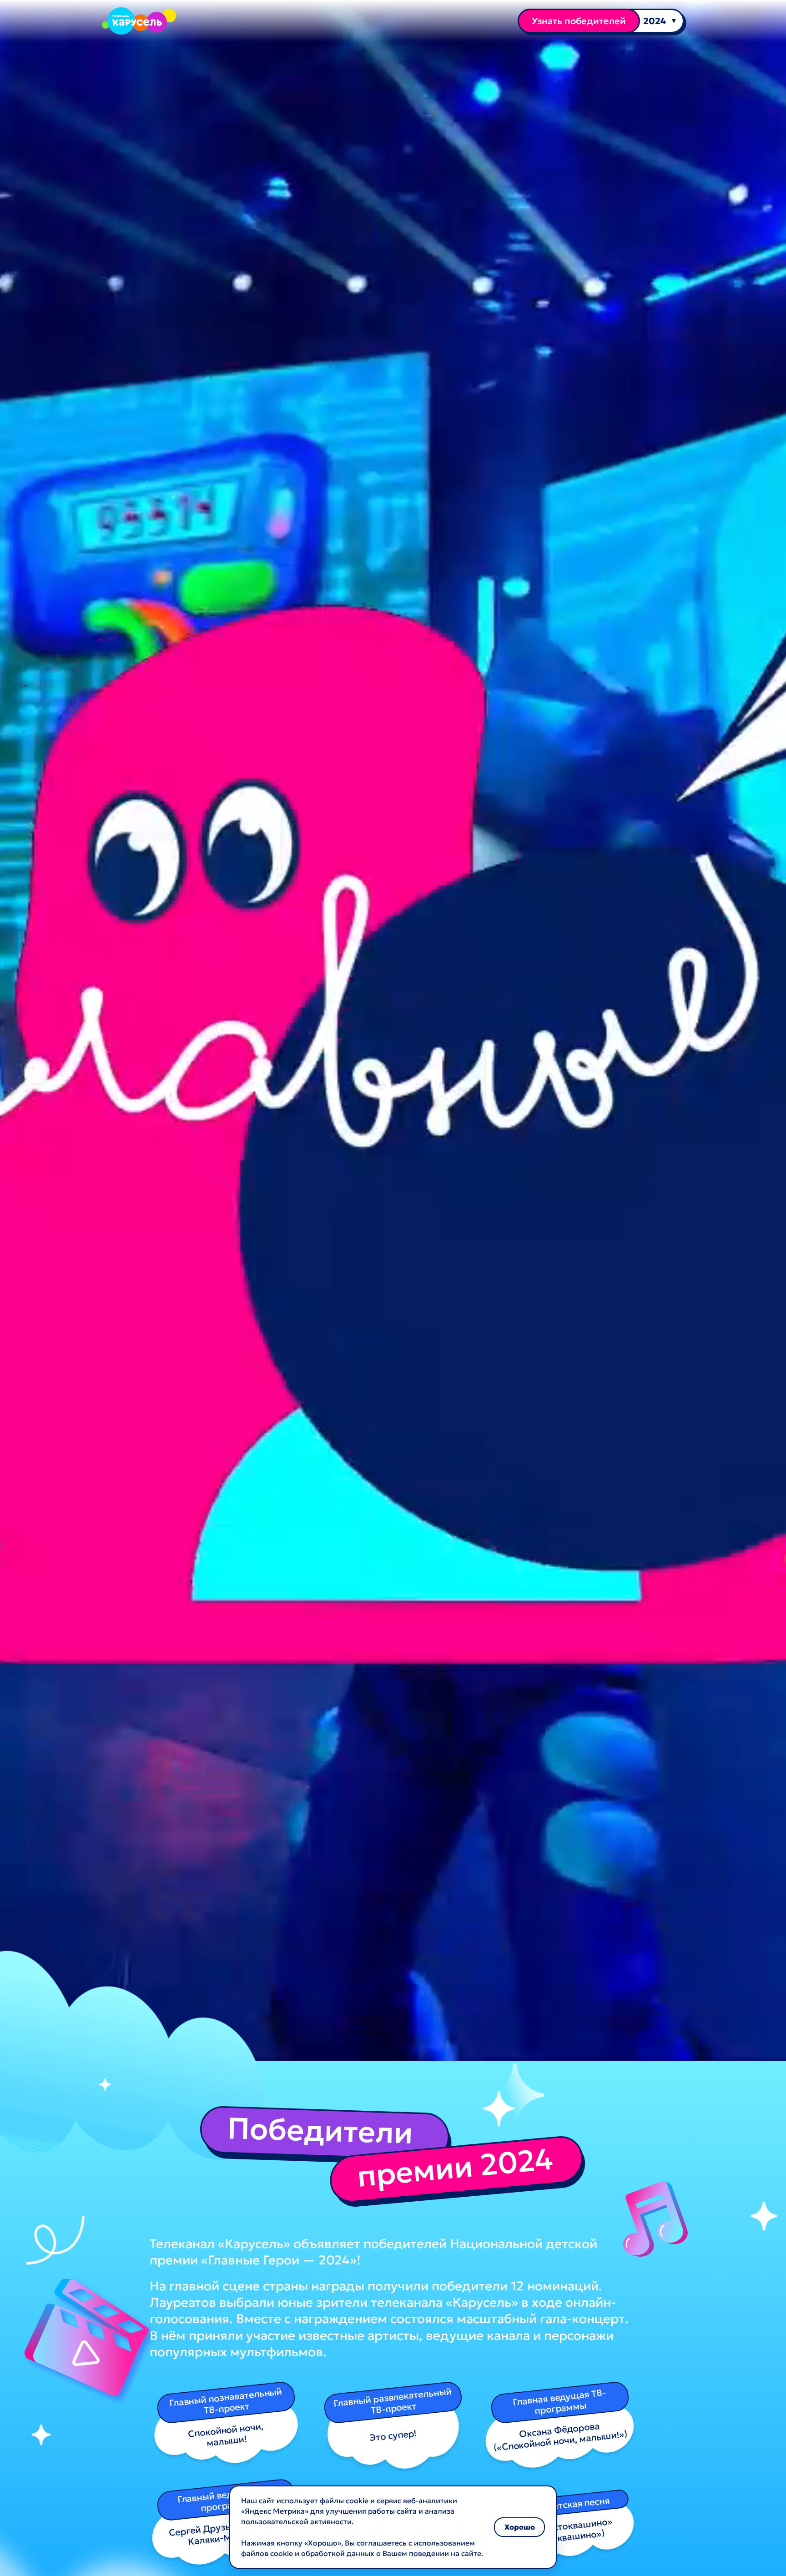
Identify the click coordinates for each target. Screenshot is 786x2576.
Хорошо (520, 2527)
